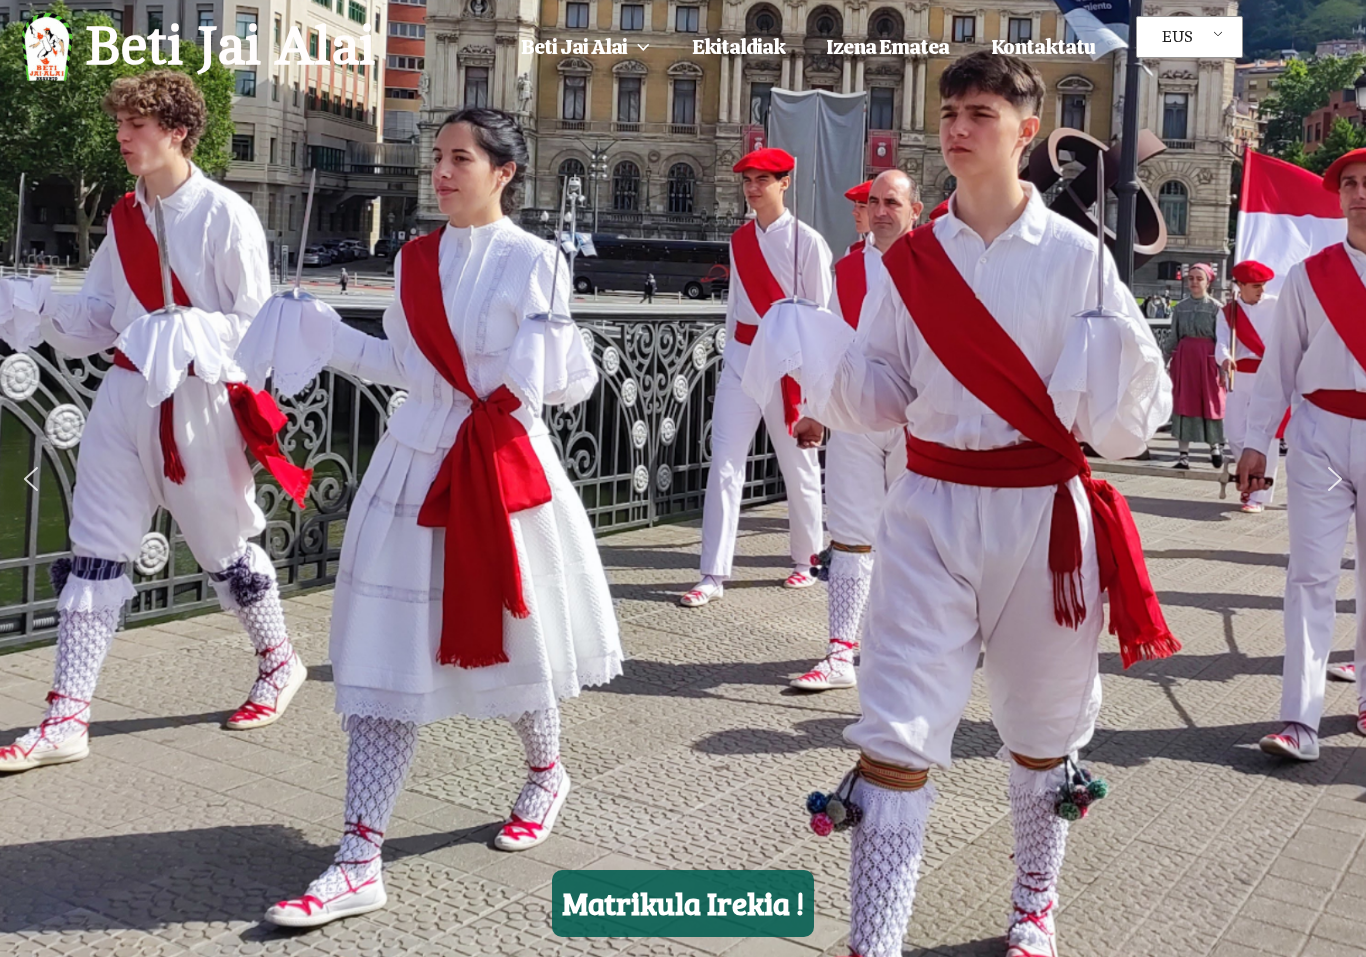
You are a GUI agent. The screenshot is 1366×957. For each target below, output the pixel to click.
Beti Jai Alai (230, 46)
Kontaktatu (1043, 46)
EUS (1177, 37)
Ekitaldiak (738, 46)
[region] (683, 478)
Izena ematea (887, 46)
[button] (638, 47)
